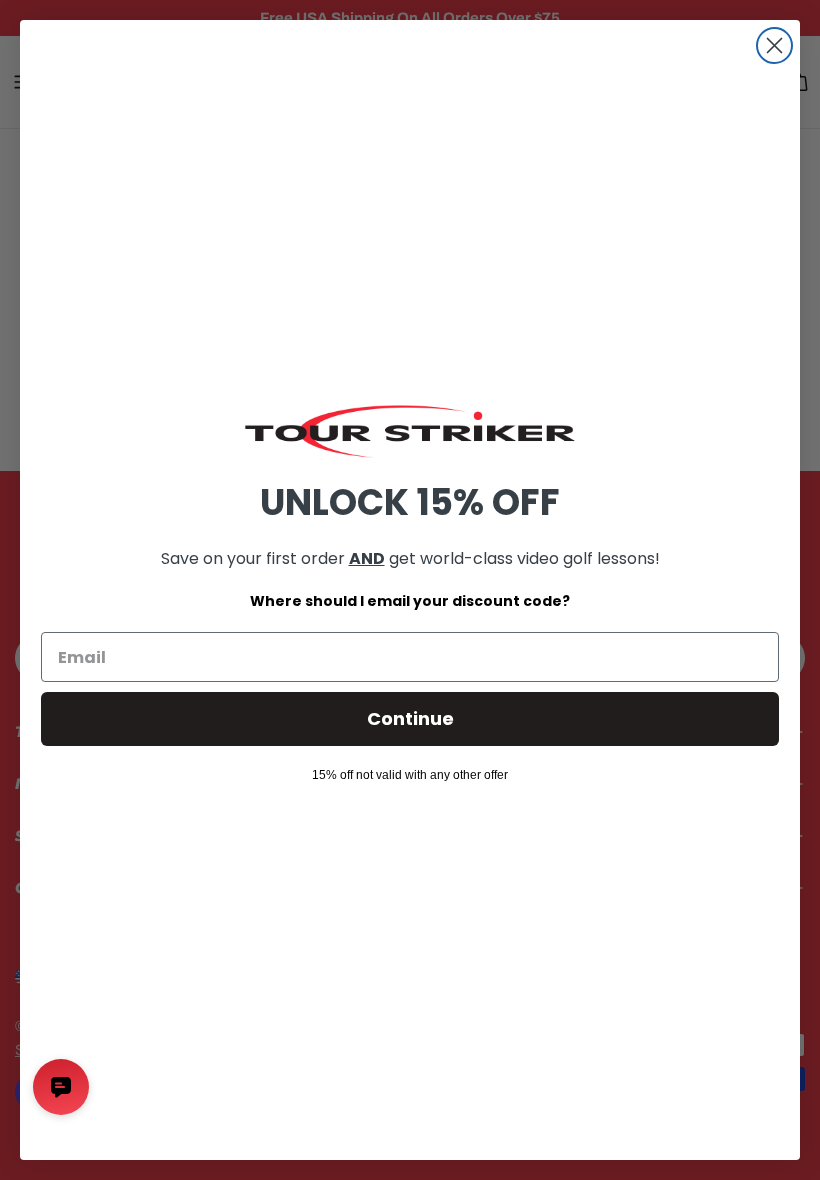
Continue (410, 718)
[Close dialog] (774, 45)
